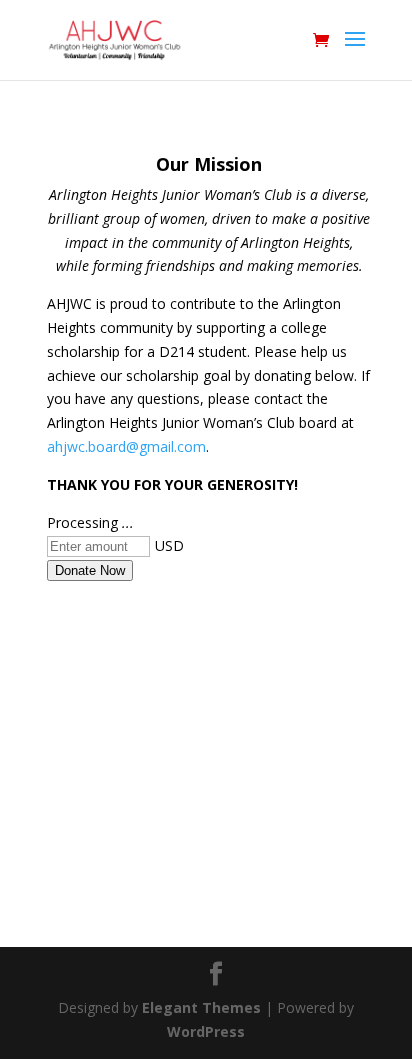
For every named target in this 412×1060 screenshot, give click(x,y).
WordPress (206, 1031)
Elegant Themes (201, 1007)
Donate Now (90, 570)
